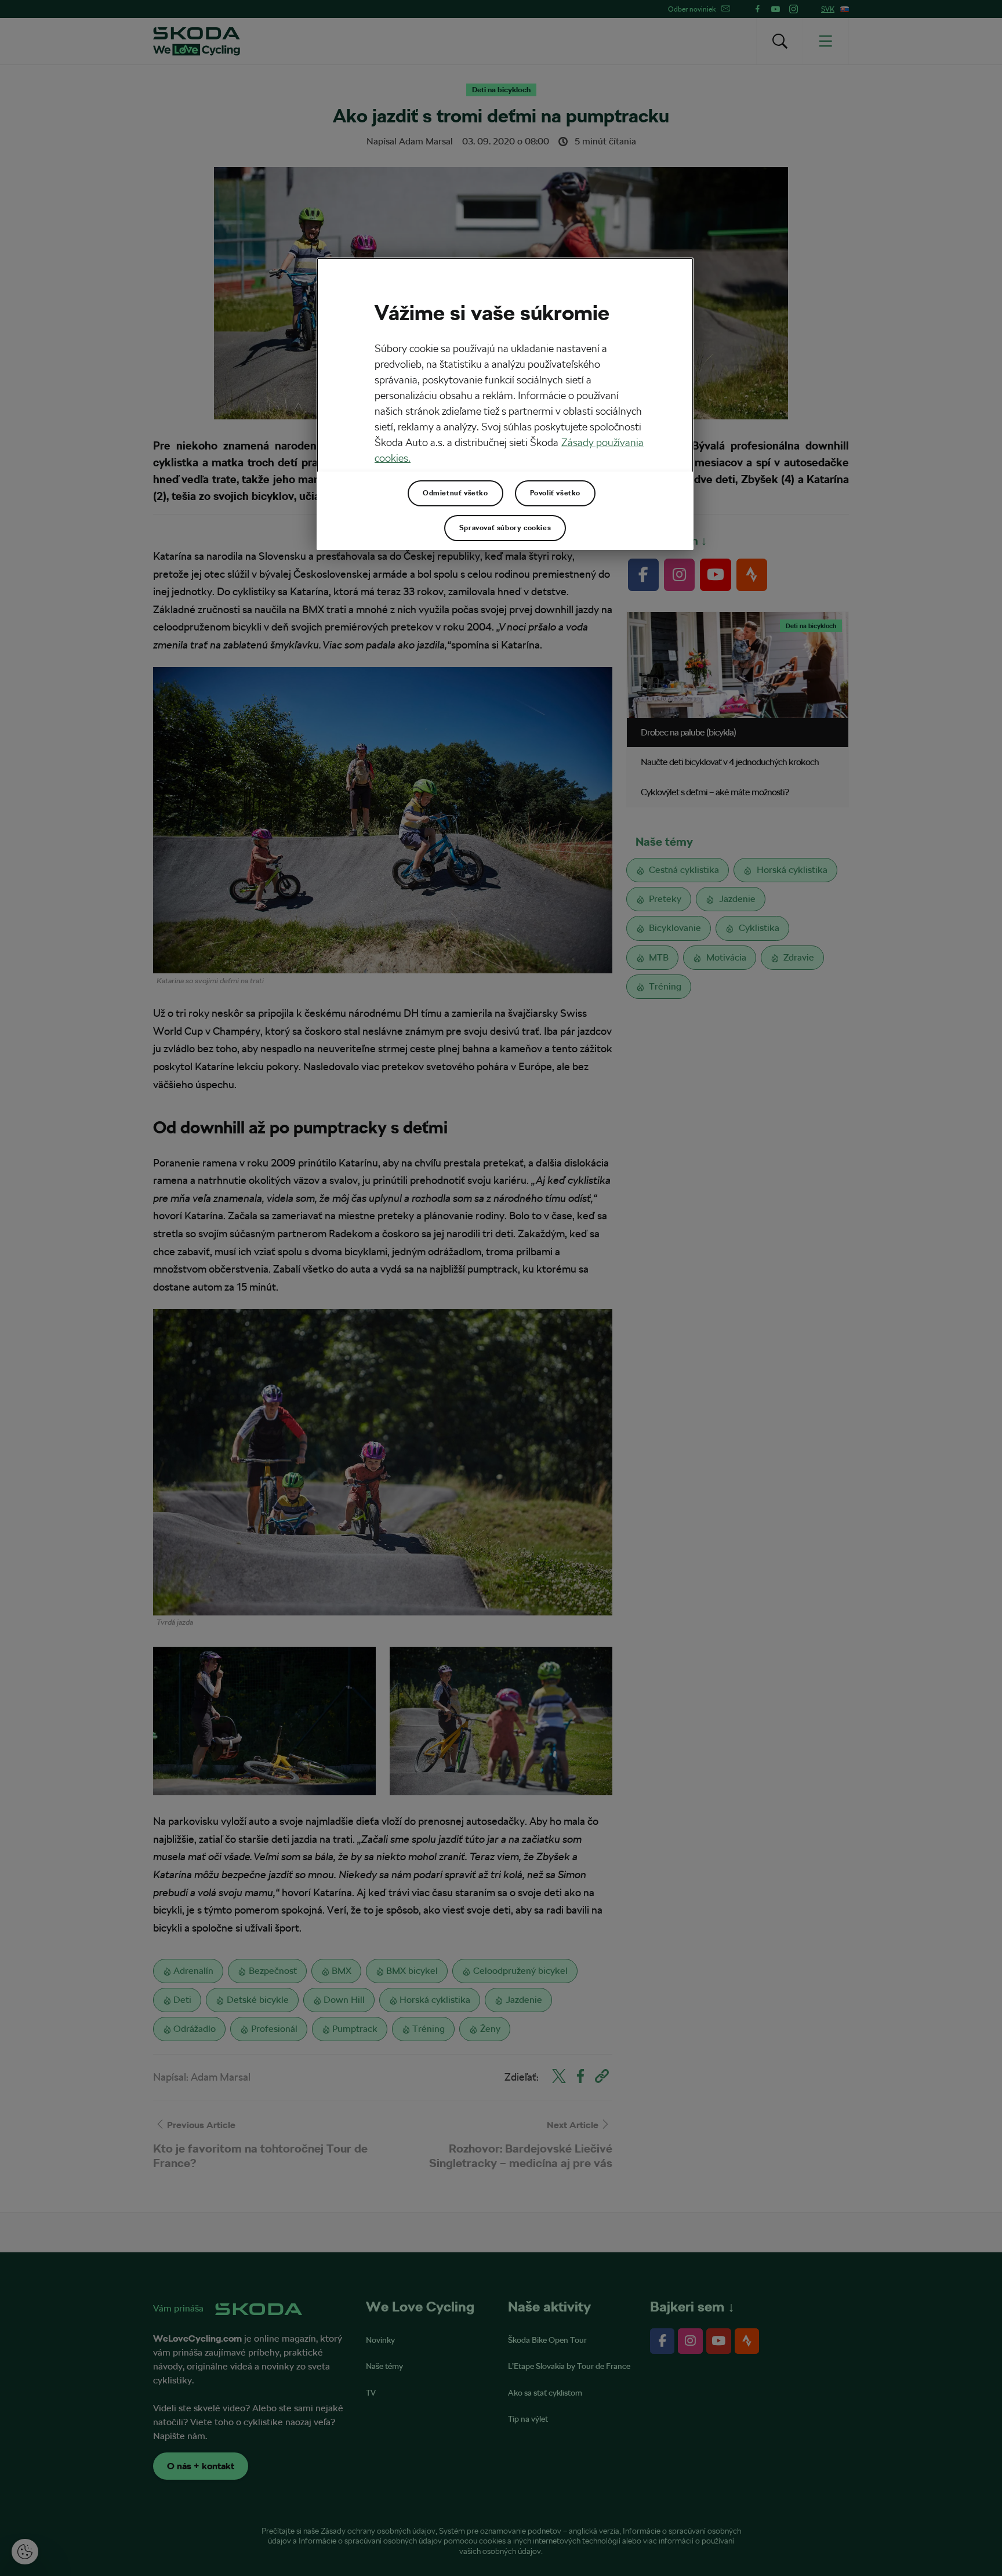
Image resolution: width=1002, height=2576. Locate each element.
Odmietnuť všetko (455, 493)
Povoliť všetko (555, 493)
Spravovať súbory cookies (505, 528)
